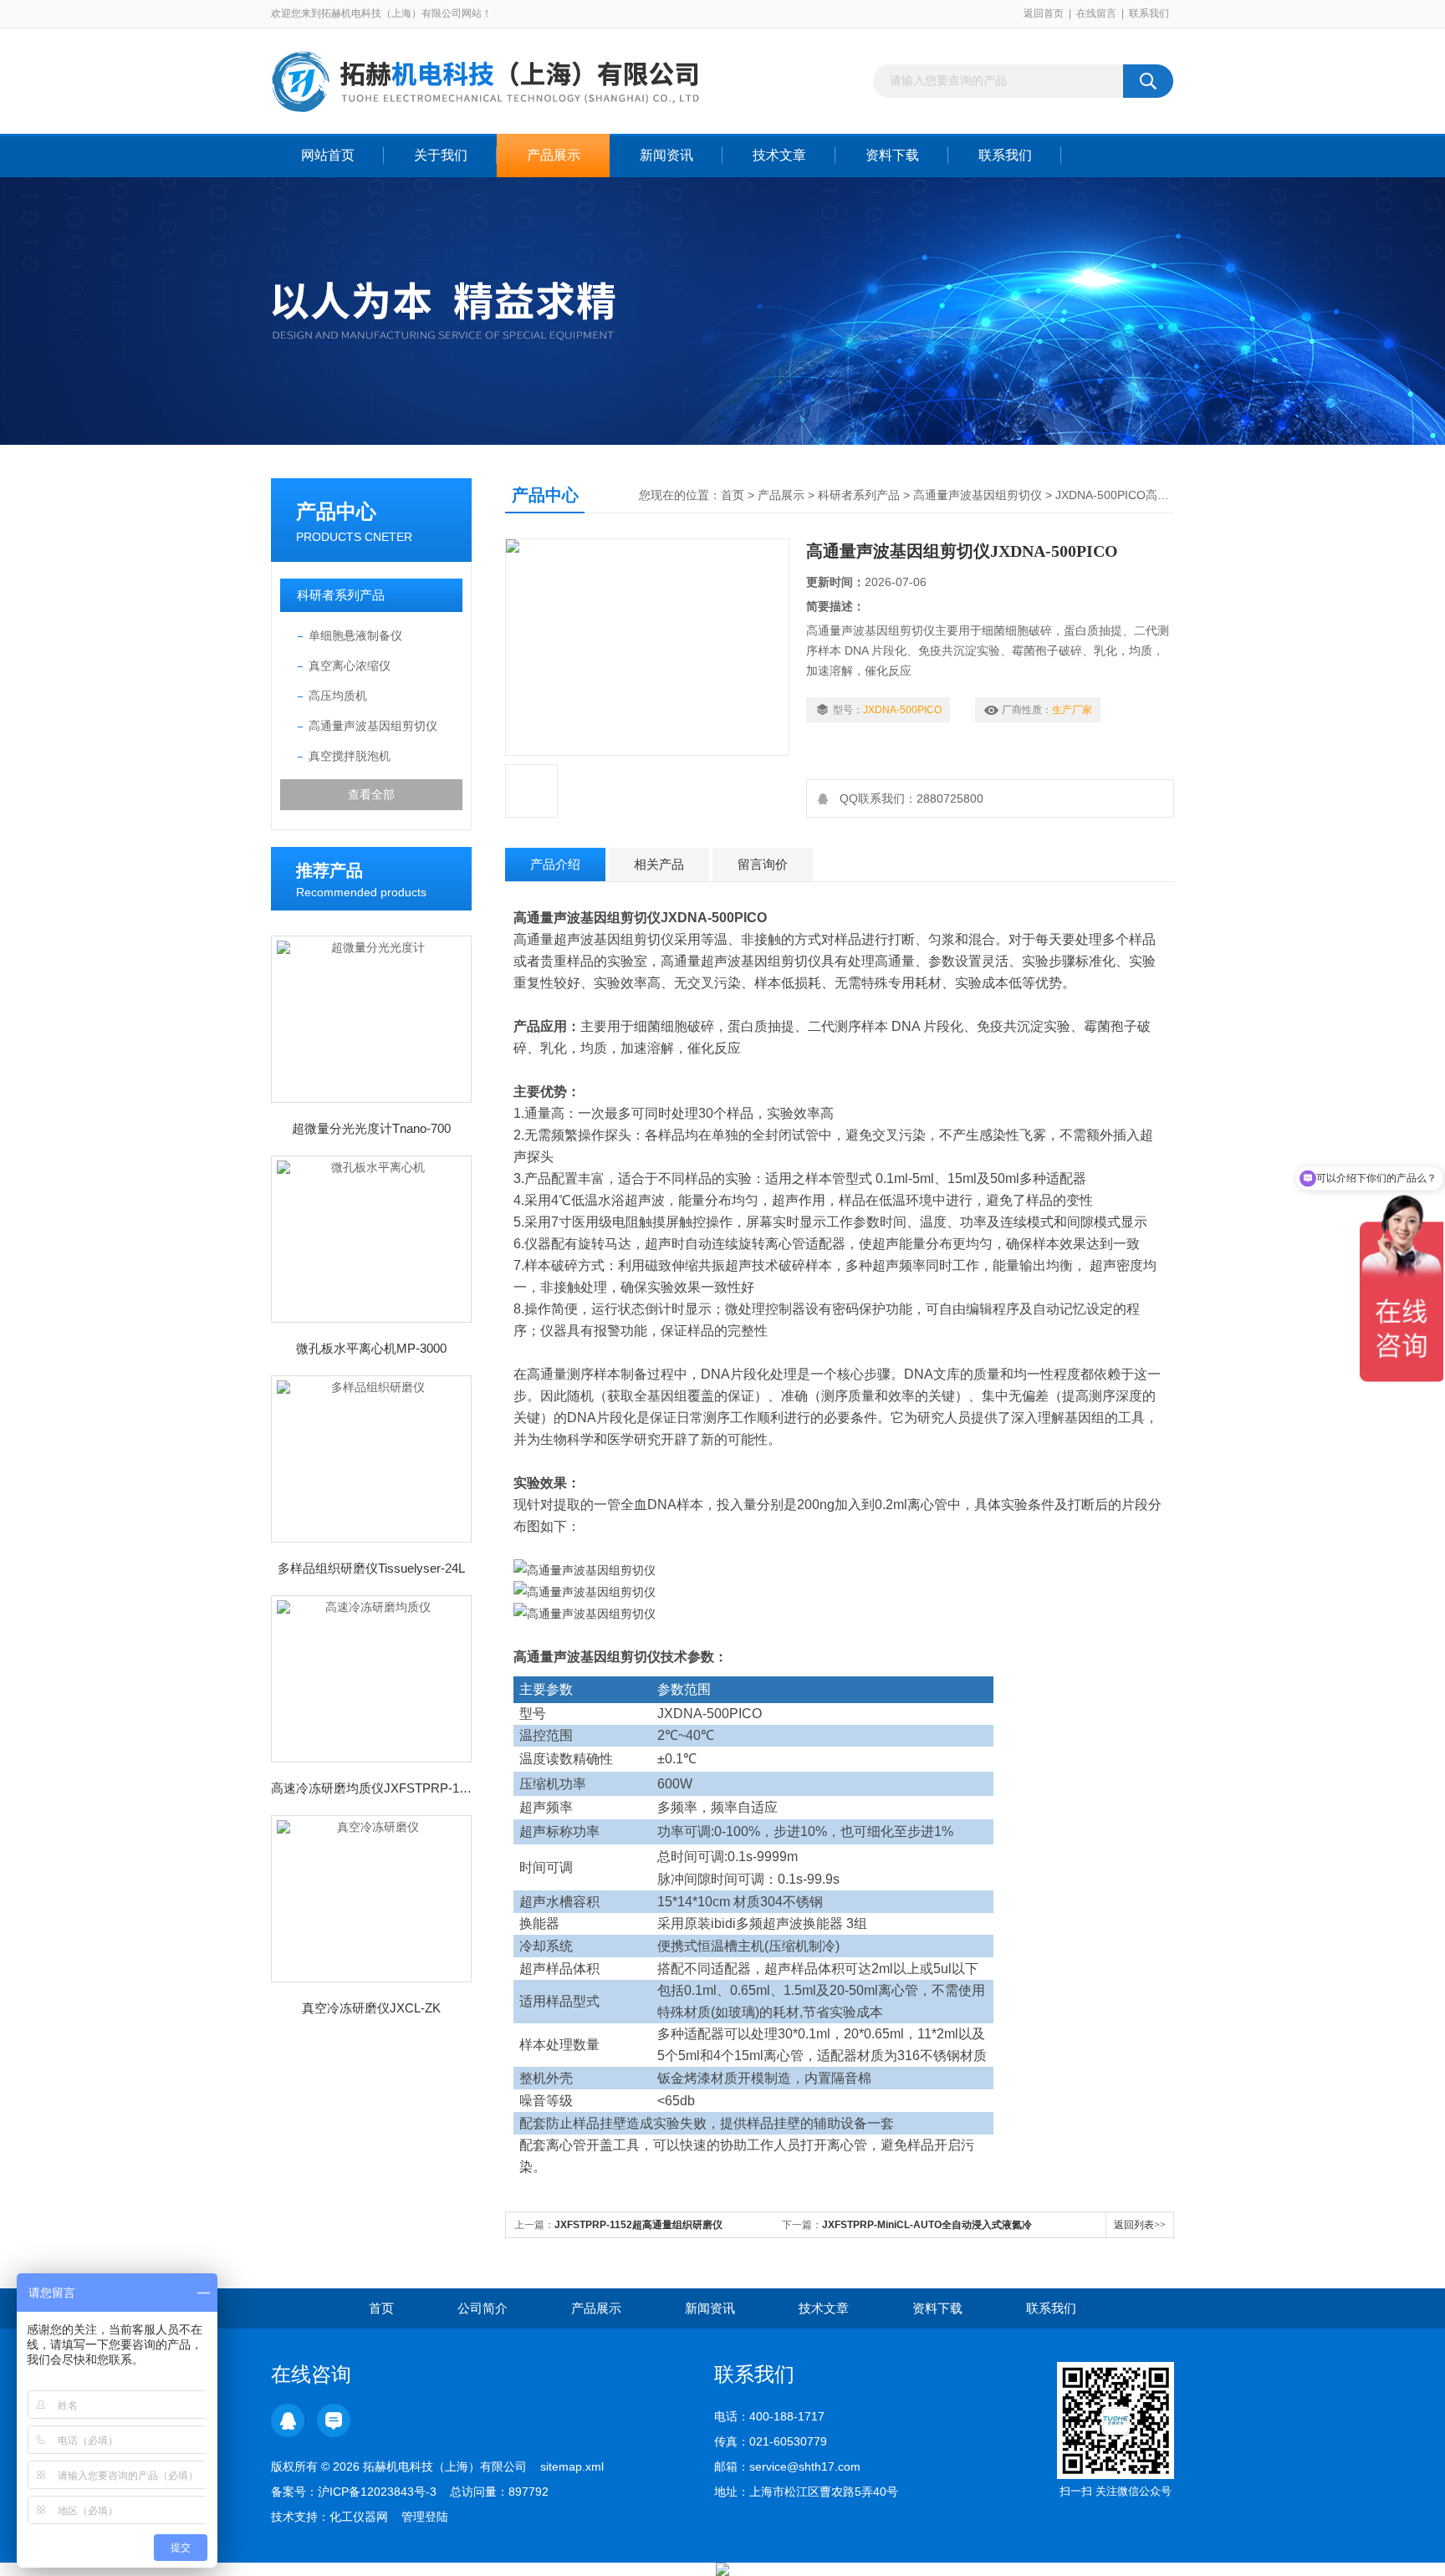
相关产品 (659, 864)
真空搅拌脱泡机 (350, 756)
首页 (733, 495)
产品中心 (336, 511)
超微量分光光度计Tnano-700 (371, 1128)
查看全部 (371, 794)
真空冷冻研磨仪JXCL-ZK (371, 2008)
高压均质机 (338, 696)
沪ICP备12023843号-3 (377, 2492)
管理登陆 (425, 2517)
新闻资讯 (666, 155)
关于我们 (441, 155)
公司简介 (483, 2308)
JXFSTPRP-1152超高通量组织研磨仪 (638, 2225)
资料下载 (892, 155)
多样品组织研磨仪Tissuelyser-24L (371, 1568)
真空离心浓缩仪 (350, 666)
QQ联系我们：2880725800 (908, 798)
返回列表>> (1140, 2225)
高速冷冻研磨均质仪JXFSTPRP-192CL (371, 1788)
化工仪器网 (359, 2517)
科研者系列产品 (341, 595)
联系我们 (1149, 13)
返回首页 (1044, 13)
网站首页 (328, 155)
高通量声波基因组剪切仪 (373, 726)
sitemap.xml (572, 2466)
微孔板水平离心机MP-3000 (371, 1348)
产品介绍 (555, 864)
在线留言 (1096, 13)
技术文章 (779, 155)
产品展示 (554, 155)
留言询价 (763, 864)
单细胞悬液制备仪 (355, 635)
